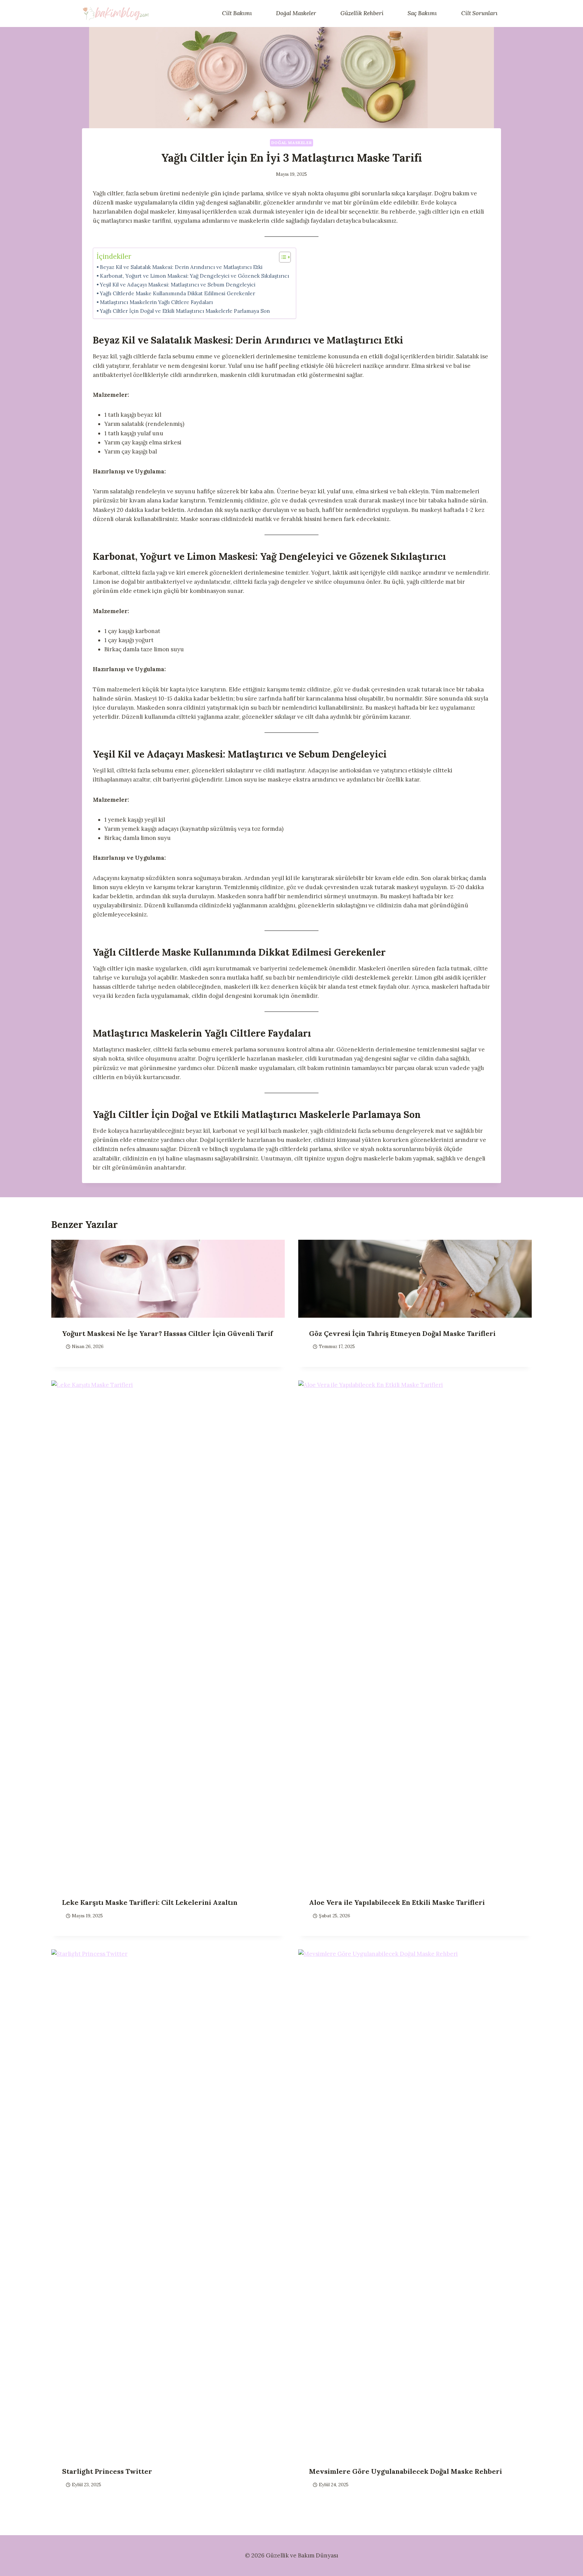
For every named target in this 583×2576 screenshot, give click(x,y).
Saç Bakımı (422, 13)
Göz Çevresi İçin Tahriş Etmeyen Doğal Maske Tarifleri (402, 1333)
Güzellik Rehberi (362, 13)
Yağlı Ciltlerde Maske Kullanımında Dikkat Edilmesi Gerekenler (177, 293)
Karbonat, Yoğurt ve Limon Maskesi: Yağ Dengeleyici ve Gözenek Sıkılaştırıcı (195, 276)
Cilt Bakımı (237, 13)
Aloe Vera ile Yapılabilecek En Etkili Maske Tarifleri (397, 1902)
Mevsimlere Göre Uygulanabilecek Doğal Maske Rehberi (406, 2471)
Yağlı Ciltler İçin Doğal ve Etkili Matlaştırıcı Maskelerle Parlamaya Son (185, 311)
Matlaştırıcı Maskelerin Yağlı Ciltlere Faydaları (156, 302)
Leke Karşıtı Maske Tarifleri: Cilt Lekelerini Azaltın (150, 1902)
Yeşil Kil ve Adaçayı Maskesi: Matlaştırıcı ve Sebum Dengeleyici (178, 285)
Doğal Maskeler (296, 13)
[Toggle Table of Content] (282, 257)
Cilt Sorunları (479, 13)
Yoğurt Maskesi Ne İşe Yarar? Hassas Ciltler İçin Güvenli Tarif (168, 1333)
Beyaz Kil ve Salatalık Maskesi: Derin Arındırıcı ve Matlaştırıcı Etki (181, 267)
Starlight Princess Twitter (107, 2471)
